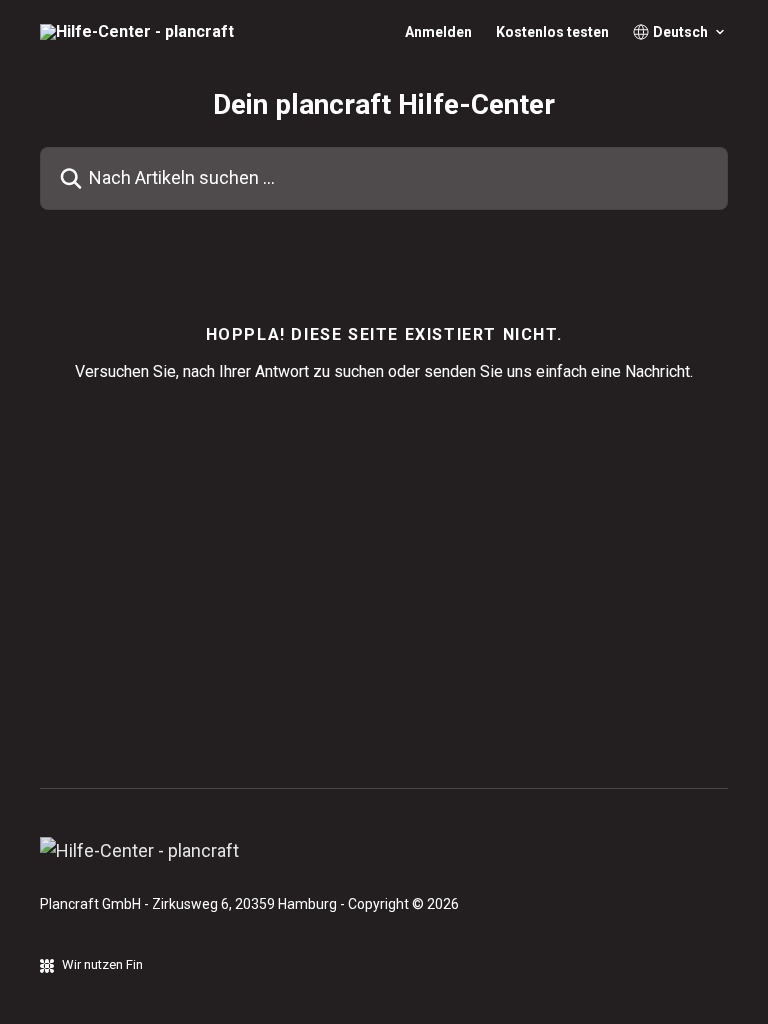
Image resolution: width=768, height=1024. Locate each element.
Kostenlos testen (552, 32)
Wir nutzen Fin (102, 964)
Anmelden (438, 32)
